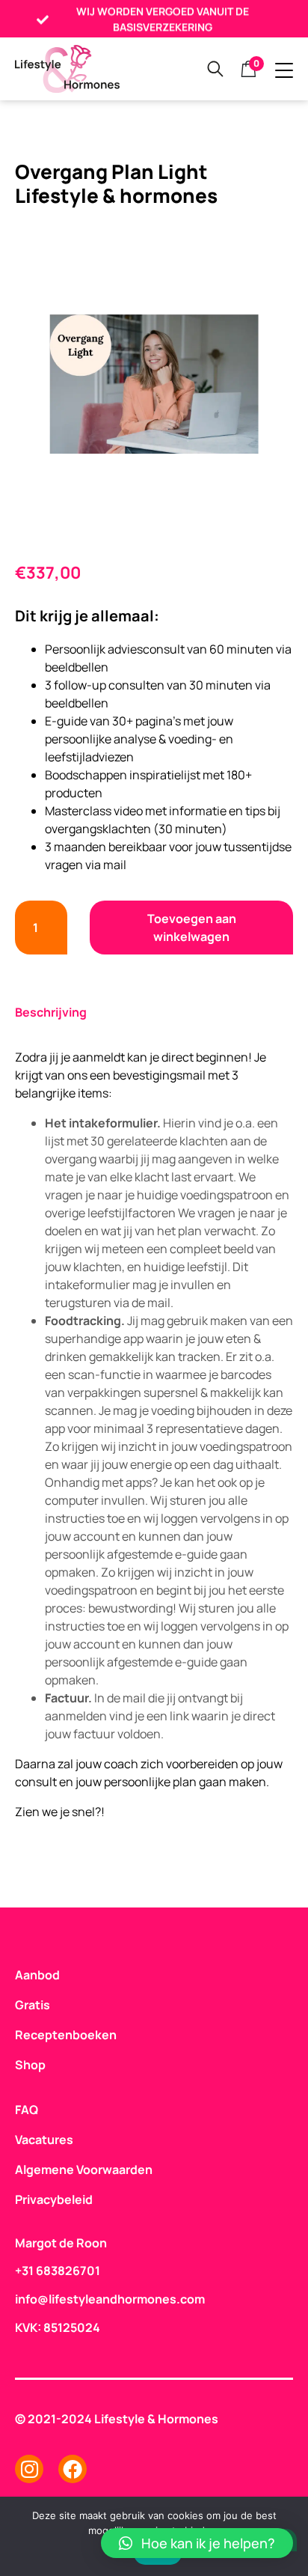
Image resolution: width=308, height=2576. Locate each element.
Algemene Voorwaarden (84, 2169)
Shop (30, 2065)
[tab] (58, 1013)
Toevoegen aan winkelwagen (192, 928)
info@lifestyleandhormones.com (110, 2299)
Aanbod (37, 1975)
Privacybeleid (54, 2199)
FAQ (27, 2110)
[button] (197, 2543)
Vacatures (44, 2140)
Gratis (33, 2005)
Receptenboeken (61, 2035)
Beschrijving (51, 1012)
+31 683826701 (58, 2271)
